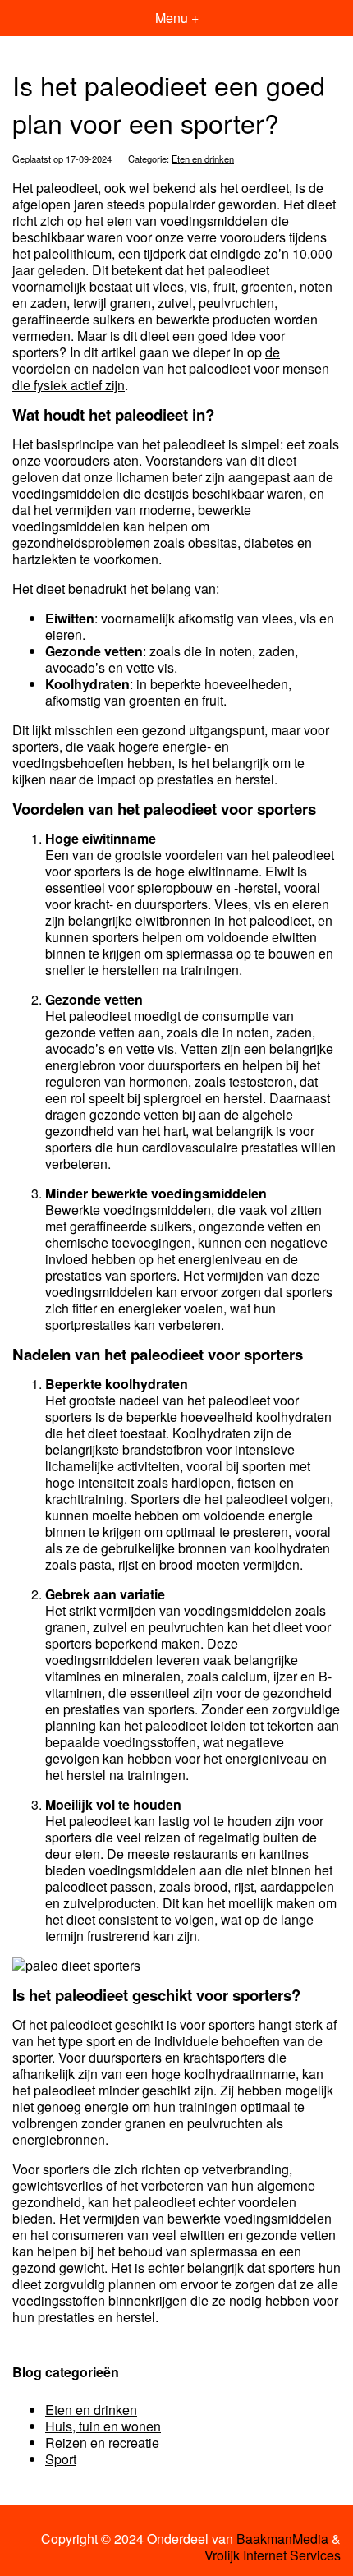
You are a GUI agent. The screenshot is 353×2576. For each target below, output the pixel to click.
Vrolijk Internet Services (273, 2555)
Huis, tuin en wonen (103, 2426)
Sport (61, 2459)
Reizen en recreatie (102, 2443)
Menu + (177, 18)
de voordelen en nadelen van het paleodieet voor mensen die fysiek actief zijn (171, 368)
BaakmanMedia (282, 2539)
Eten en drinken (203, 159)
